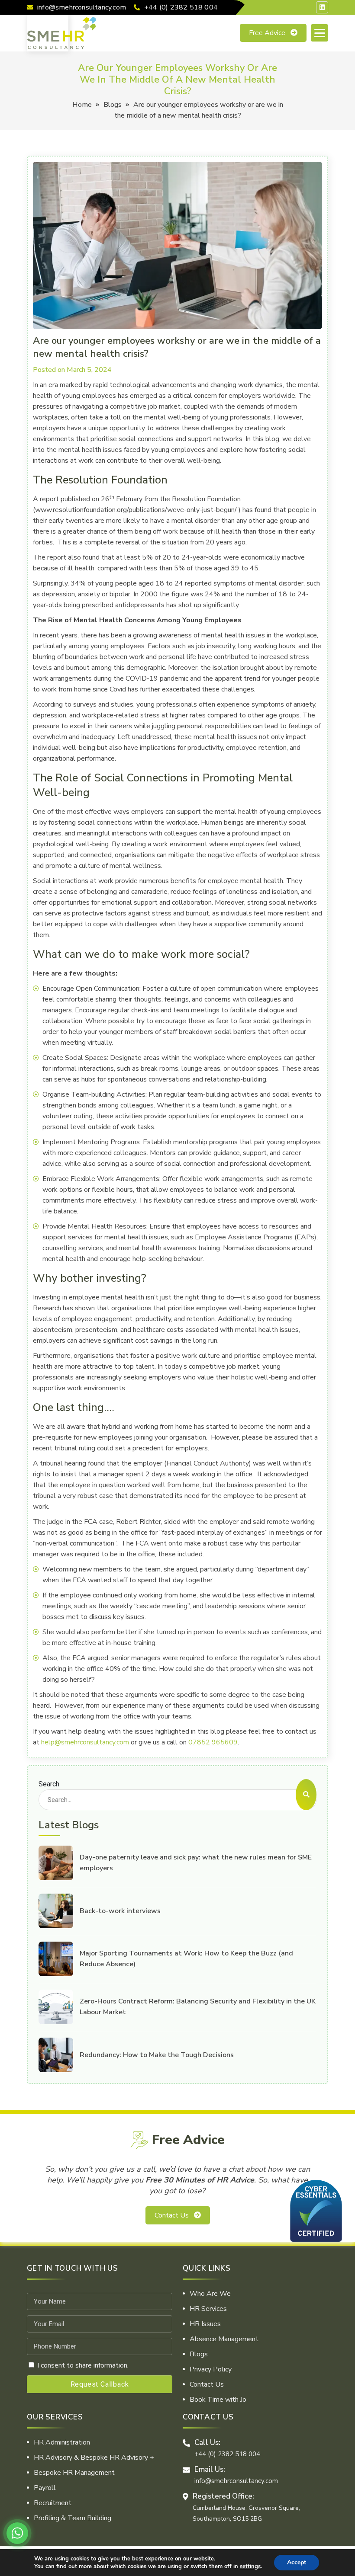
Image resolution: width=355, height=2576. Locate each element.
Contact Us (172, 2215)
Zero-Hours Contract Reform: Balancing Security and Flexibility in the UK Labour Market (198, 2007)
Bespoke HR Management (74, 2473)
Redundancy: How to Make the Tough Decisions (157, 2055)
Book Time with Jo (218, 2400)
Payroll (45, 2488)
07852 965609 (213, 1742)
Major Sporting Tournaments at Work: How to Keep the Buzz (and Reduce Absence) (186, 1959)
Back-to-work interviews (120, 1911)
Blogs (113, 105)
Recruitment (53, 2503)
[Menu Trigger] (319, 33)
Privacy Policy (211, 2369)
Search (49, 1784)
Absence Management (224, 2339)
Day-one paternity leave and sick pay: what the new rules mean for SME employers (196, 1863)
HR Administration (62, 2442)
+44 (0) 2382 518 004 (181, 7)
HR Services (208, 2309)
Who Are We (210, 2294)
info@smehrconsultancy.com (82, 7)
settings (250, 2566)
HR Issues (205, 2324)
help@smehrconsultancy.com (85, 1742)
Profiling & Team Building (73, 2518)
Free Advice (267, 33)
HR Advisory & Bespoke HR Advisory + (94, 2458)
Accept (297, 2562)
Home (82, 105)
